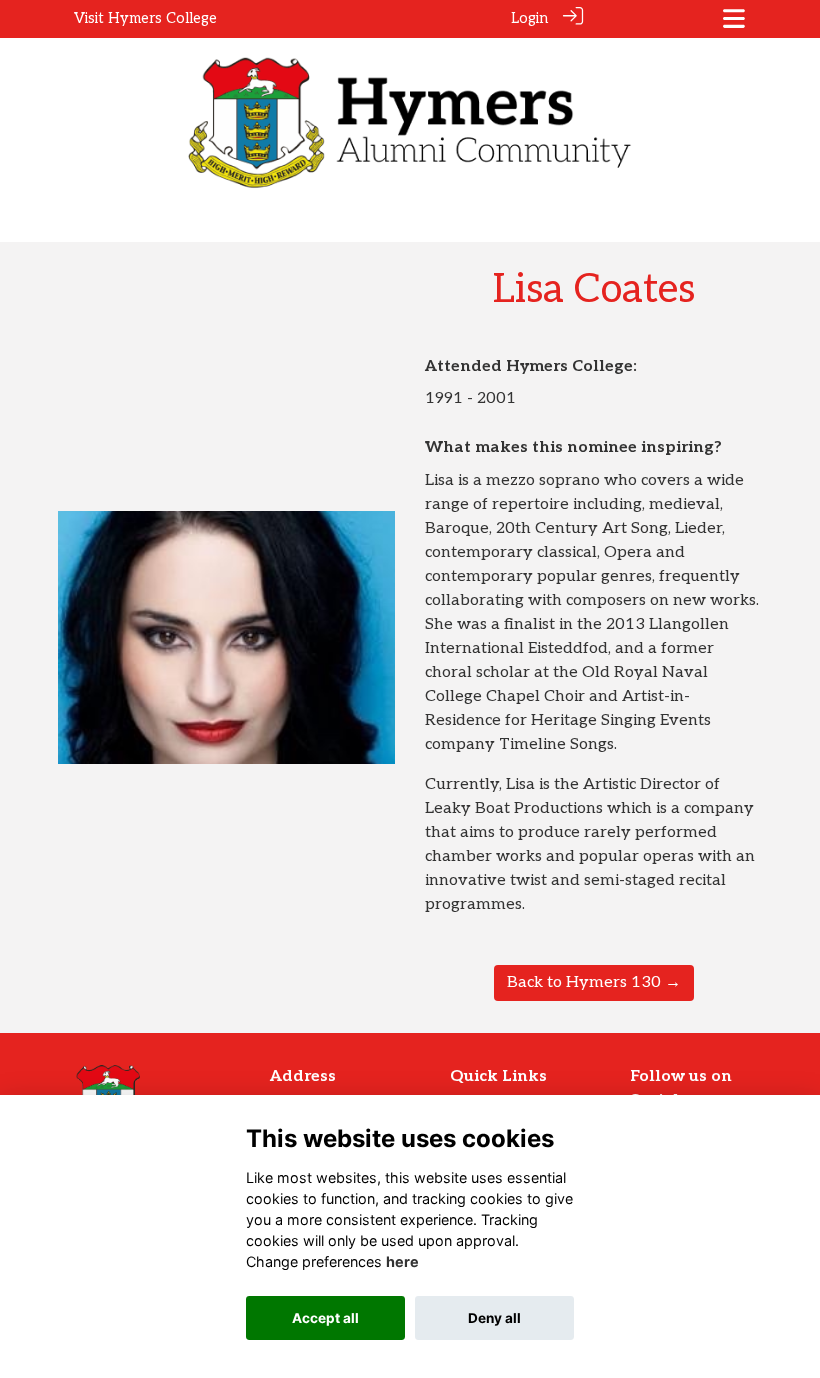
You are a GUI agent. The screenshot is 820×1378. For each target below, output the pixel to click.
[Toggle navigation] (734, 18)
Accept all (325, 1318)
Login (529, 18)
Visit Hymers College (145, 18)
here (402, 1261)
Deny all (494, 1318)
